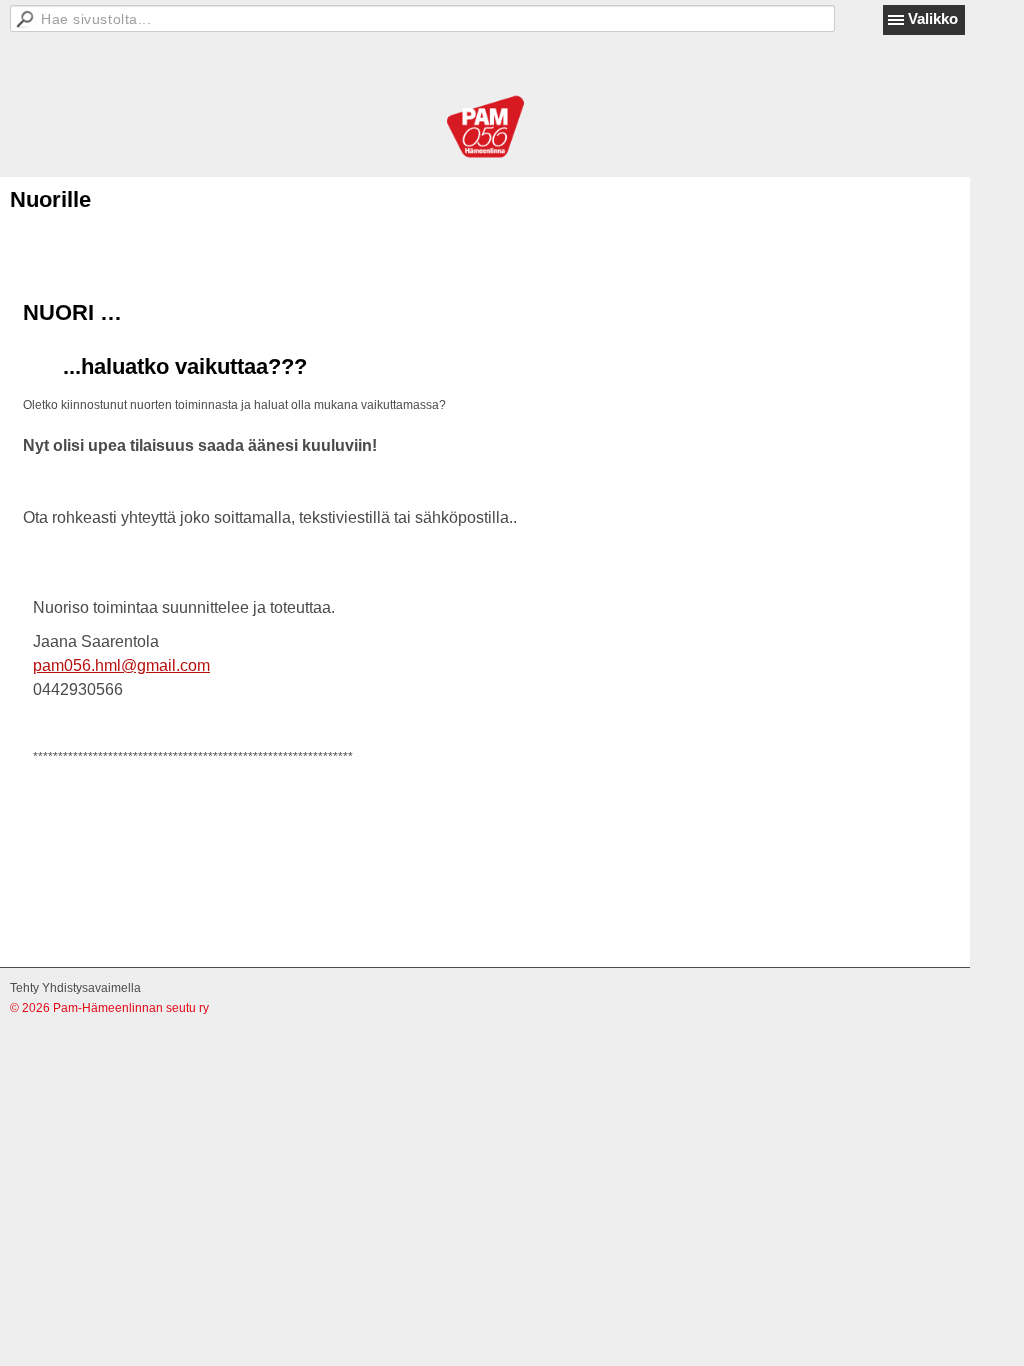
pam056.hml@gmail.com (121, 665)
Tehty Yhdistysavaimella (75, 988)
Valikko (933, 18)
